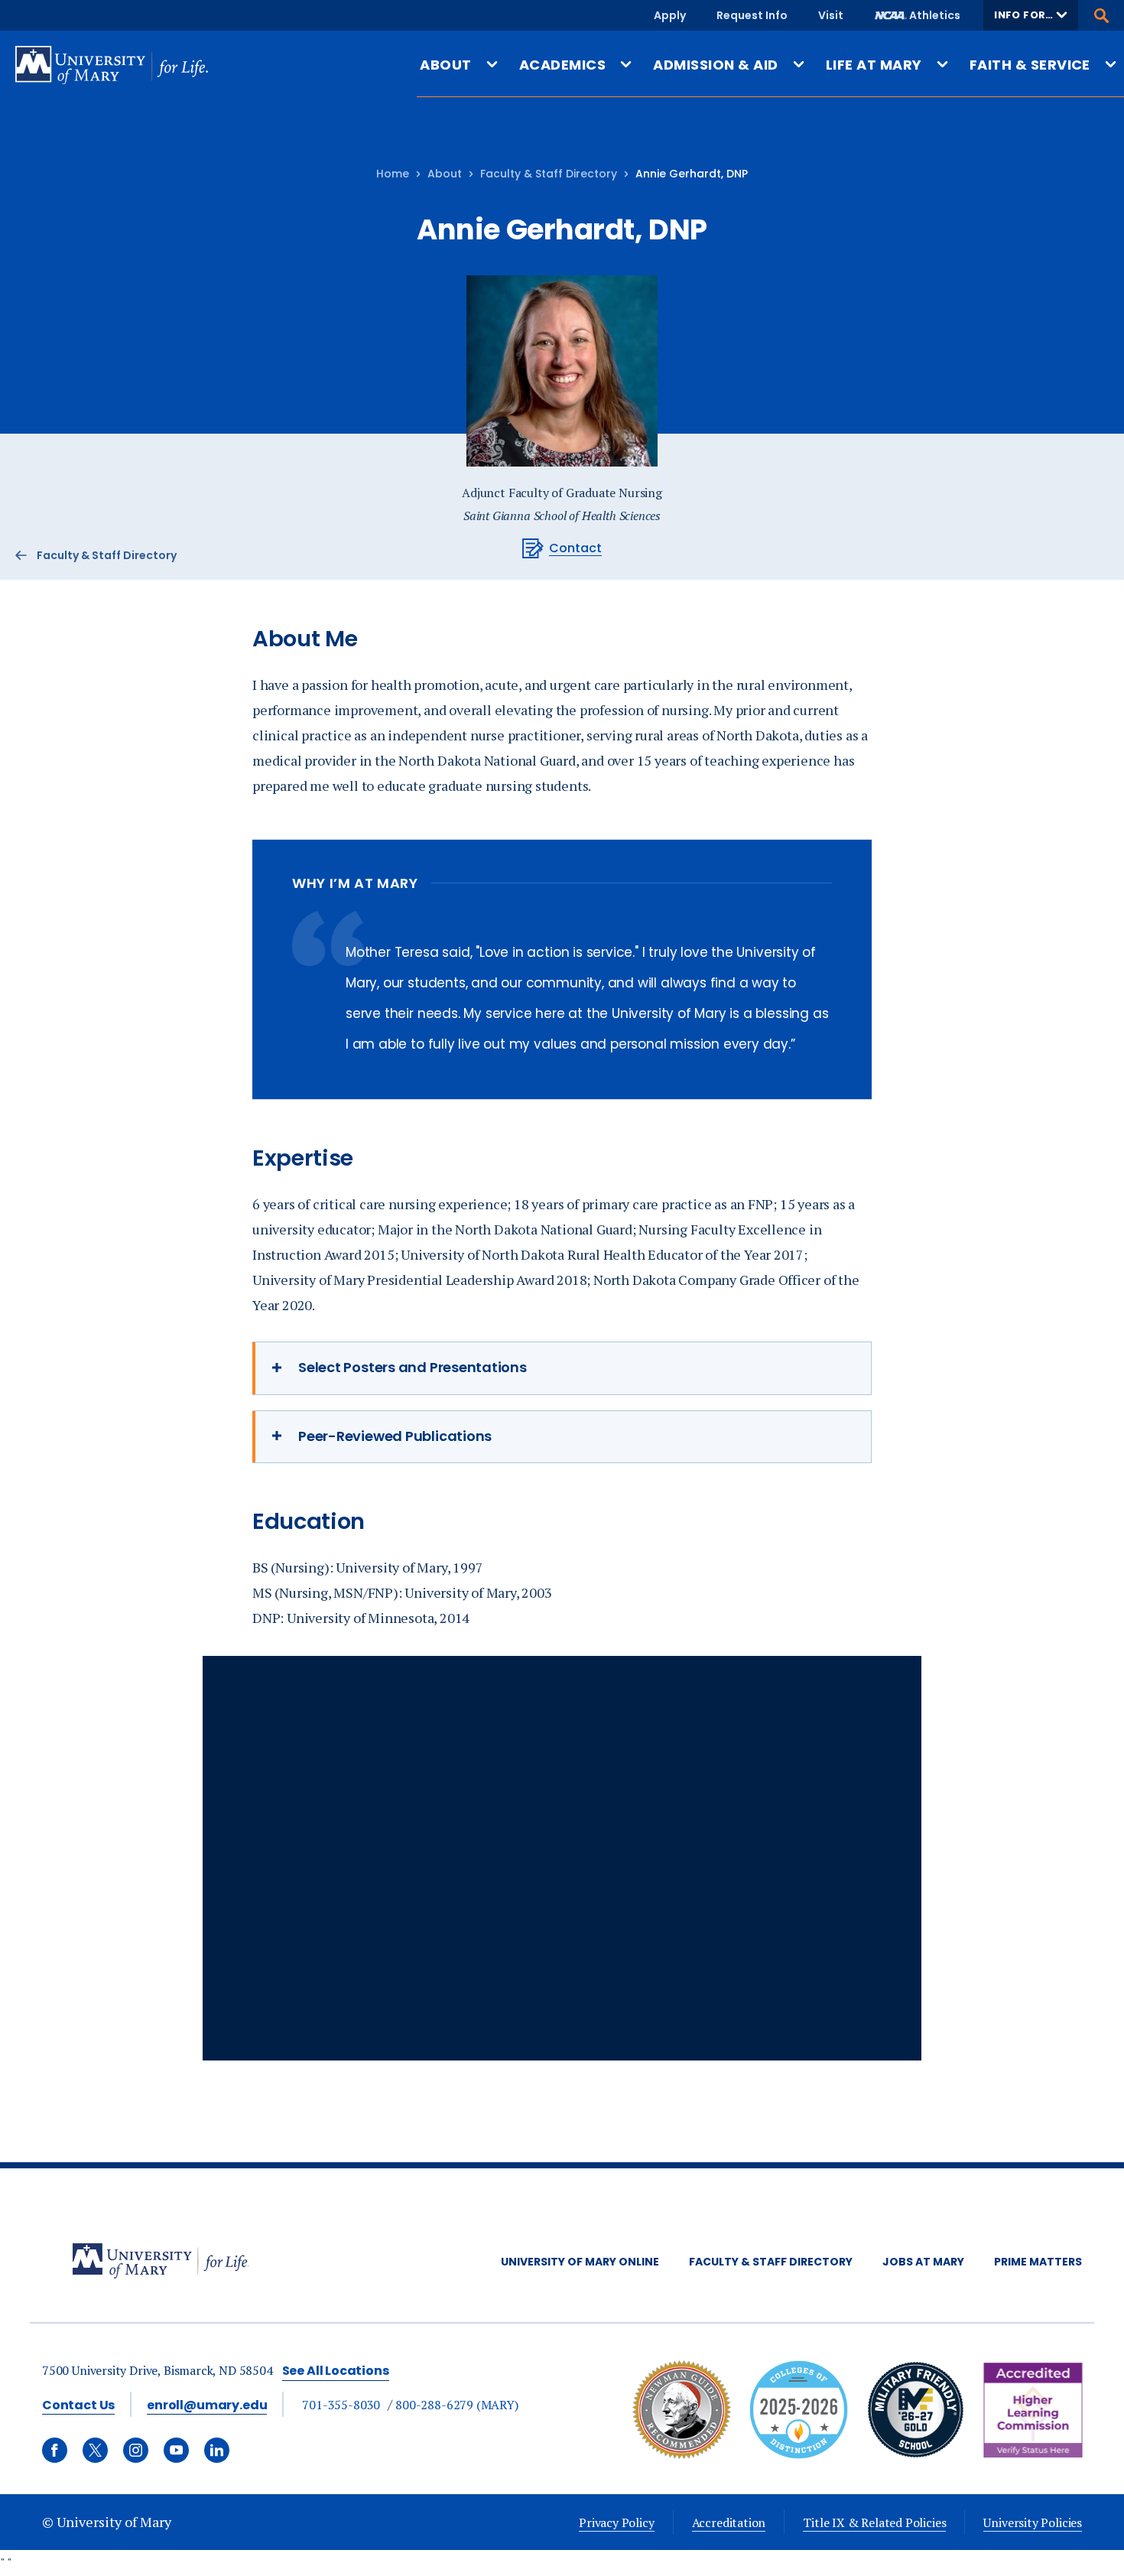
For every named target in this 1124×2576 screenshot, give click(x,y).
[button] (1031, 15)
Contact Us (78, 2405)
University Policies (1033, 2522)
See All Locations (336, 2371)
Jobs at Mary (923, 2262)
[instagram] (136, 2450)
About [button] (445, 65)
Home (393, 174)
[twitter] (95, 2450)
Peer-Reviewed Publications (395, 1436)
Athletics (935, 15)
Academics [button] (562, 65)
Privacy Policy (616, 2522)
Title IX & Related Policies (874, 2522)
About (445, 174)
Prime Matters (1038, 2262)
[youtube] (176, 2450)
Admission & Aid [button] (715, 65)
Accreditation (729, 2522)
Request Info (752, 15)
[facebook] (55, 2450)
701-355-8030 (341, 2405)
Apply (670, 15)
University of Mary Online (580, 2262)
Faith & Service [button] (1030, 65)
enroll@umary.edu (207, 2405)
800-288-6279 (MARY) (457, 2405)
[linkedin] (217, 2450)
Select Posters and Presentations (413, 1367)
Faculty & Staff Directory (549, 174)
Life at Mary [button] (874, 65)
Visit (831, 15)
